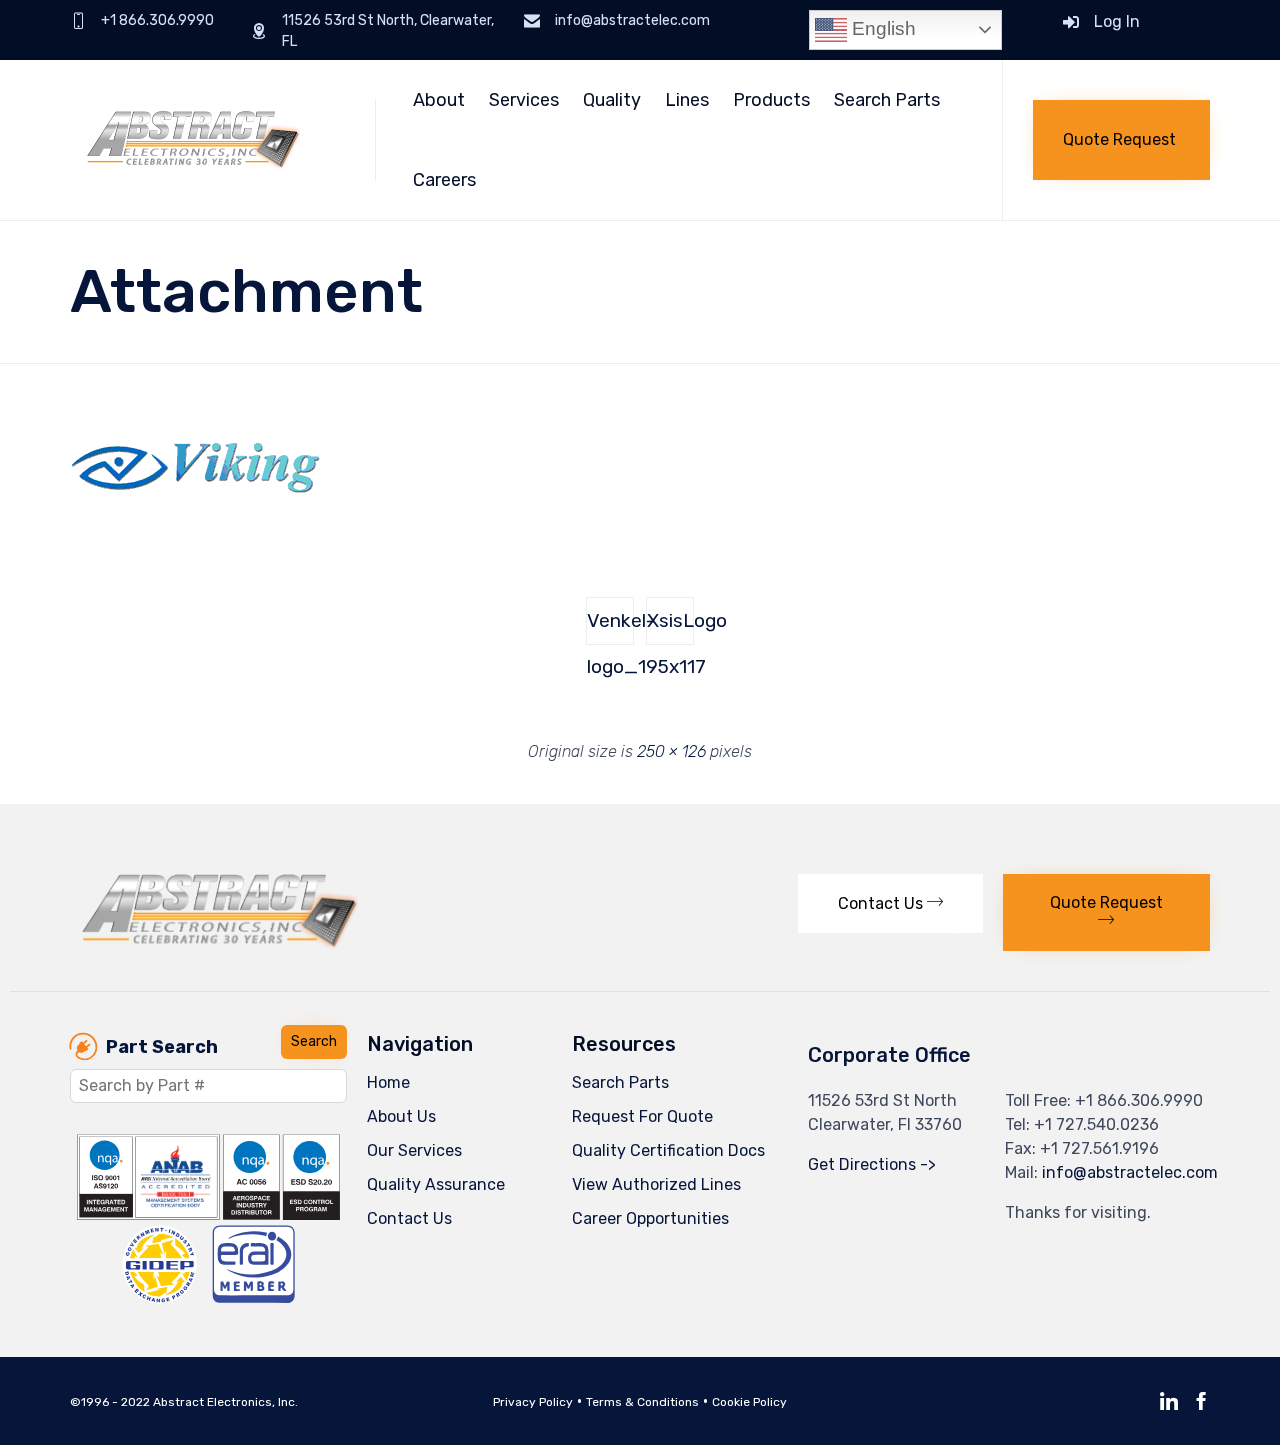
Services (524, 100)
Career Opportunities (650, 1218)
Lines (687, 100)
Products (771, 100)
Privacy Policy (533, 1402)
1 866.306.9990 (1144, 1100)
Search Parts (887, 100)
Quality (612, 100)
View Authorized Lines (656, 1184)
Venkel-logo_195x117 (610, 627)
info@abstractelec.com (1130, 1172)
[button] (1121, 140)
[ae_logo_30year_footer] (220, 943)
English (881, 28)
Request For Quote (642, 1116)
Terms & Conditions (642, 1402)
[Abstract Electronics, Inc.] (207, 140)
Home (388, 1082)
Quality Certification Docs (668, 1150)
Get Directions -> (872, 1164)
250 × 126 (671, 751)
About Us (401, 1116)
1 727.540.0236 (1102, 1124)
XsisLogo (670, 620)
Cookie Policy (749, 1402)
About (439, 100)
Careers (444, 180)
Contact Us (409, 1218)
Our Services (414, 1150)
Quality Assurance (436, 1184)
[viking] (195, 525)
